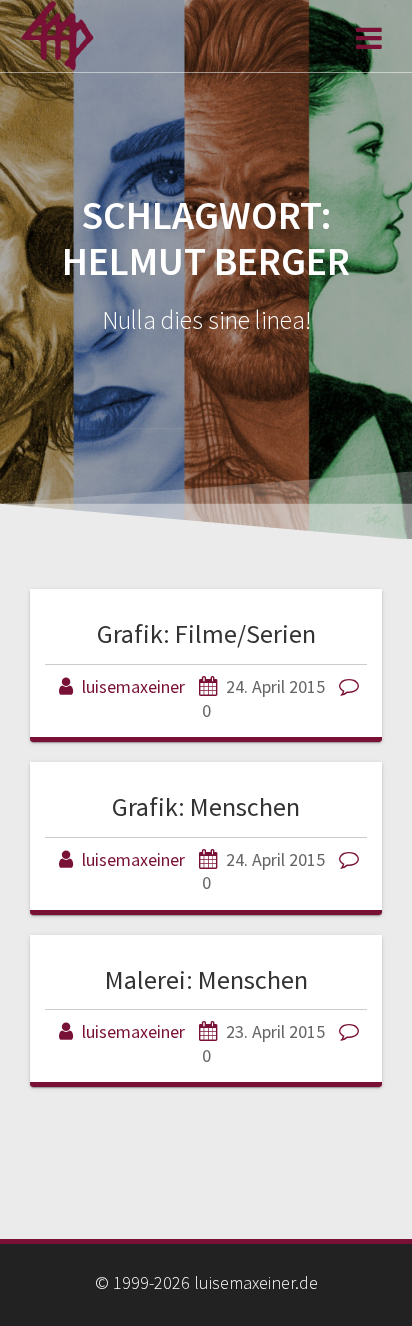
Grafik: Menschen (206, 806)
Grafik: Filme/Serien (206, 633)
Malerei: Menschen (206, 979)
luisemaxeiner (133, 686)
